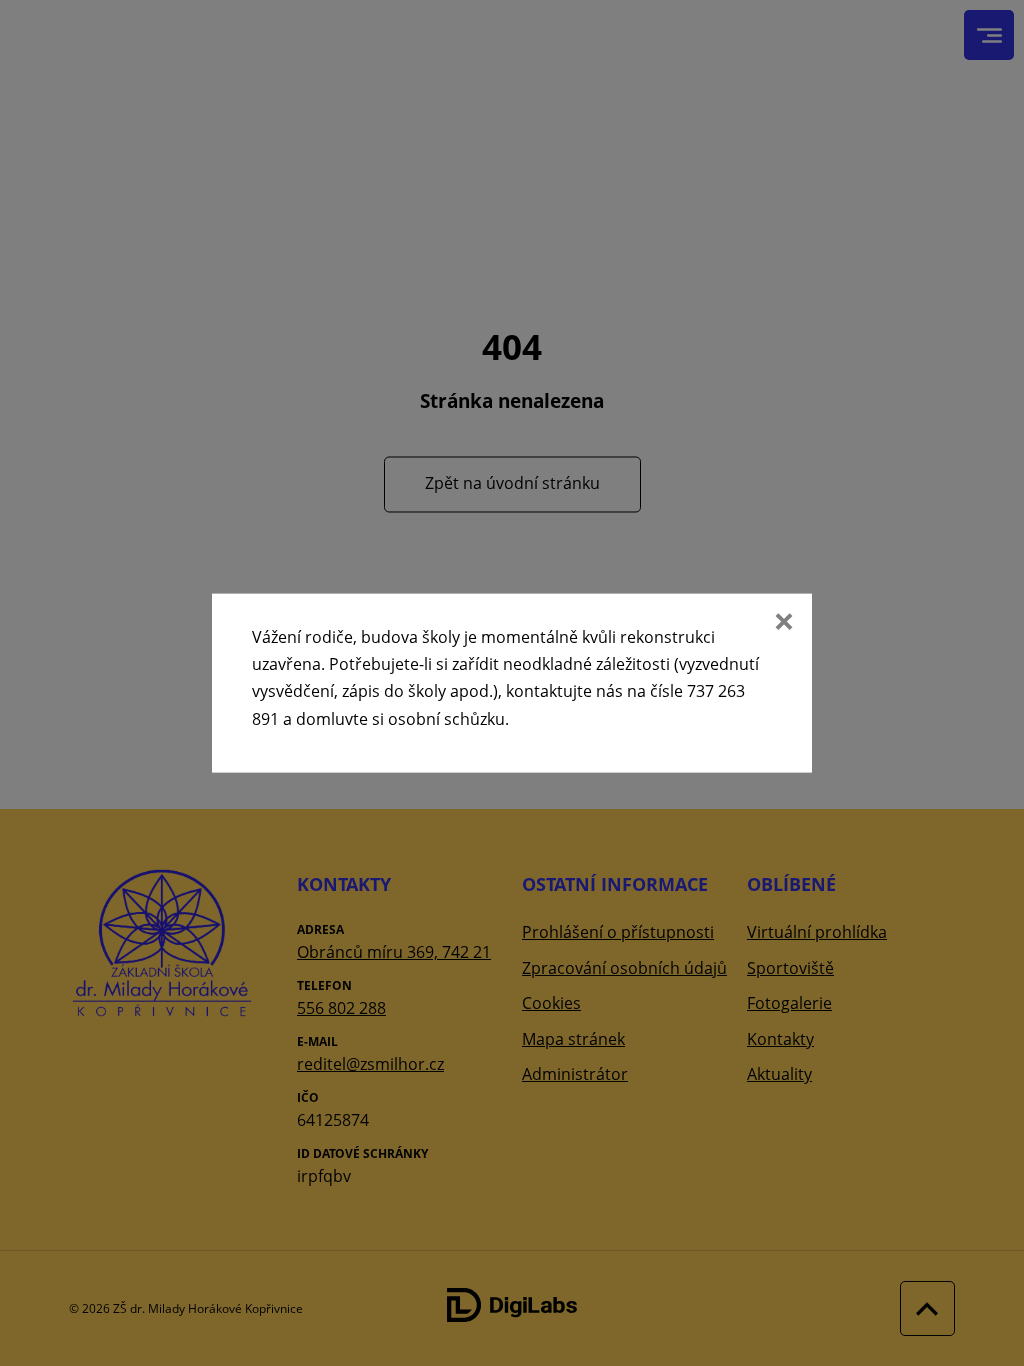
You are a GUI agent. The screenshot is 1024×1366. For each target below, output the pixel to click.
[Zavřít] (782, 624)
